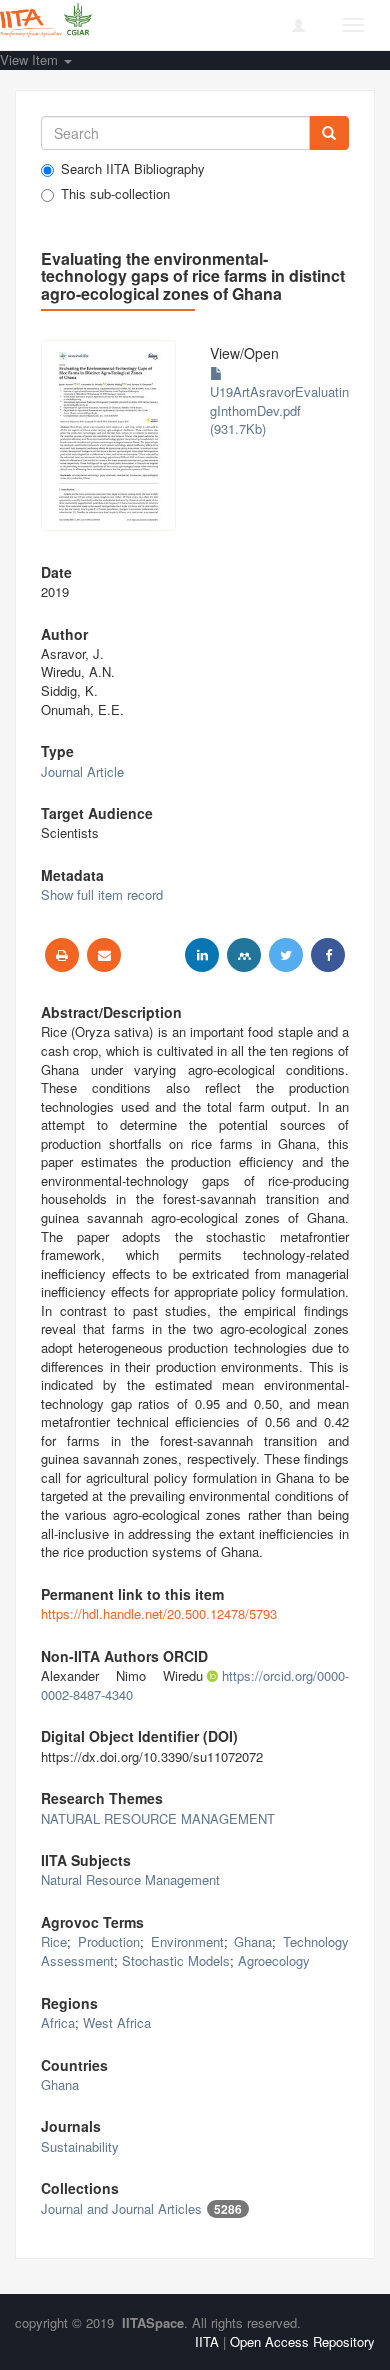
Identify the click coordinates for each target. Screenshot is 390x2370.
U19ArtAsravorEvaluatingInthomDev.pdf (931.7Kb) (279, 410)
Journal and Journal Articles (121, 2208)
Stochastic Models (176, 1960)
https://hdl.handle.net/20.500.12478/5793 (159, 1613)
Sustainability (80, 2146)
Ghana (253, 1941)
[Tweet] (286, 955)
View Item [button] (31, 59)
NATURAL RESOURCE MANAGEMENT (158, 1818)
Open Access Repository (302, 2341)
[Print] (62, 955)
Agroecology (274, 1960)
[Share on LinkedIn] (202, 955)
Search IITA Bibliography (133, 169)
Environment (187, 1941)
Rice (54, 1941)
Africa (58, 2022)
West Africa (117, 2022)
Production (109, 1941)
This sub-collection (115, 194)
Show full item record (102, 894)
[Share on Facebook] (328, 955)
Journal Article (82, 771)
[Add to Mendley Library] (244, 955)
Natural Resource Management (130, 1879)
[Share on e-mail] (104, 955)
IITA (207, 2341)
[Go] (329, 133)
